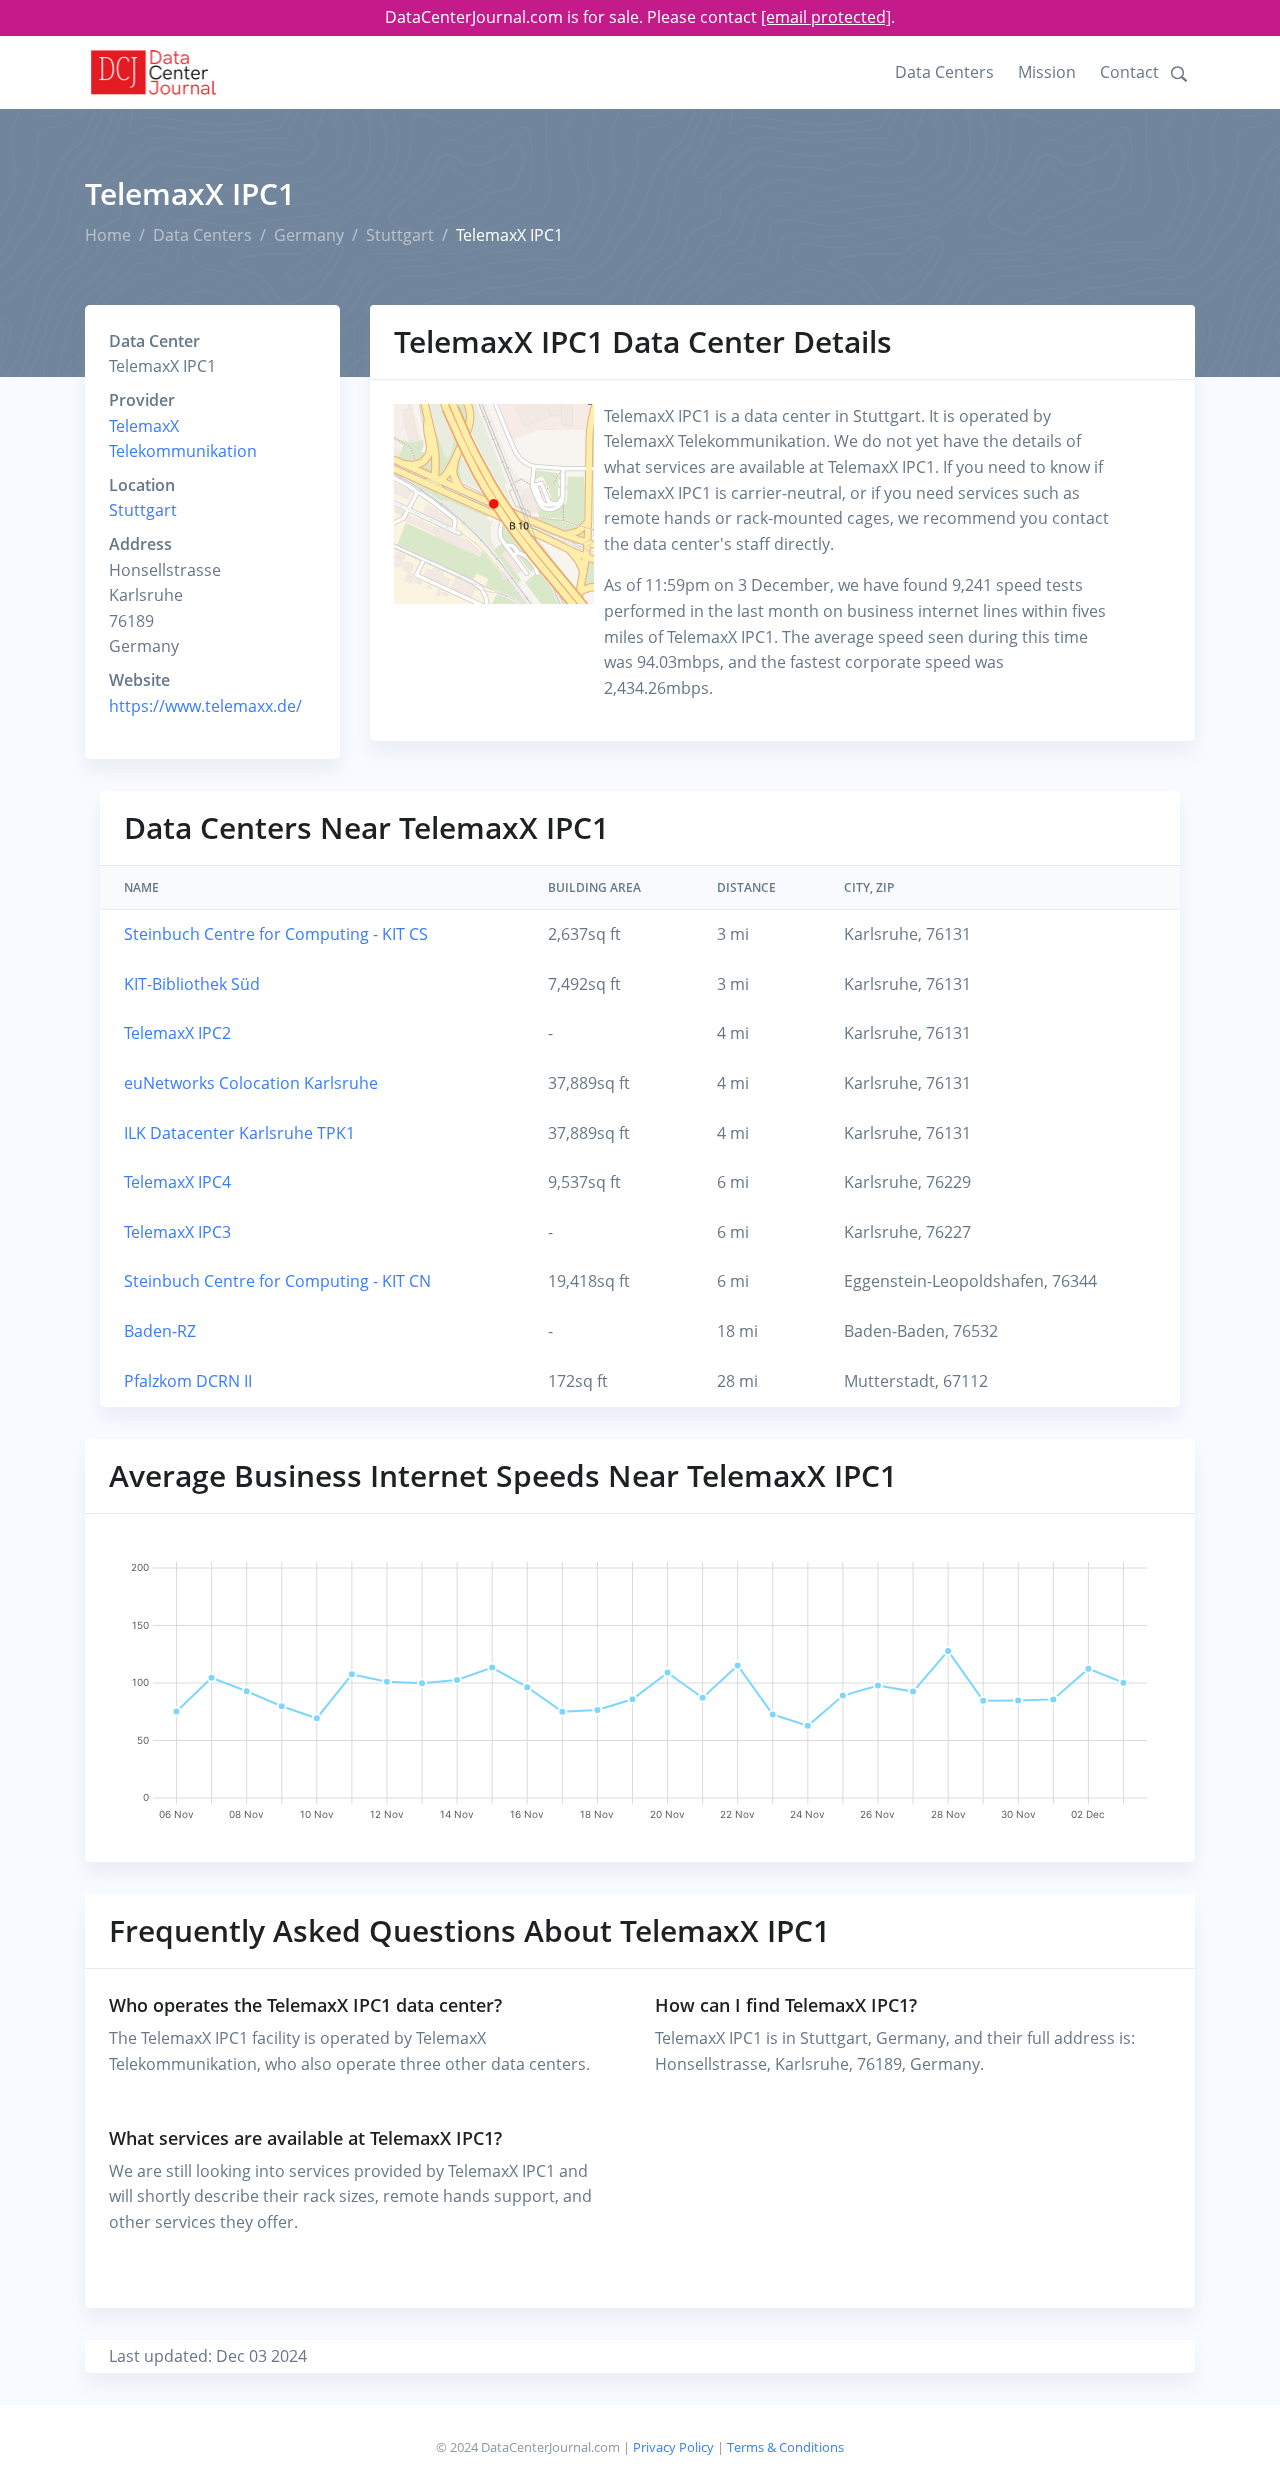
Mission (1047, 72)
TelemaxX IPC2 (177, 1033)
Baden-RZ (160, 1331)
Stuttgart (400, 235)
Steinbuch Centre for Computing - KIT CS (276, 934)
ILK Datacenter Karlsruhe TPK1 (239, 1133)
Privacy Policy (673, 2447)
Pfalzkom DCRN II (188, 1381)
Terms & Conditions (785, 2447)
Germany (309, 235)
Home (108, 235)
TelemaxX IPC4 (177, 1182)
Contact (1129, 72)
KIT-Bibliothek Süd (192, 984)
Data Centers (944, 72)
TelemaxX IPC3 (177, 1232)
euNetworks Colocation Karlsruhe (251, 1083)
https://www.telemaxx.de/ (205, 706)
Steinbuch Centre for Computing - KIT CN (277, 1281)
